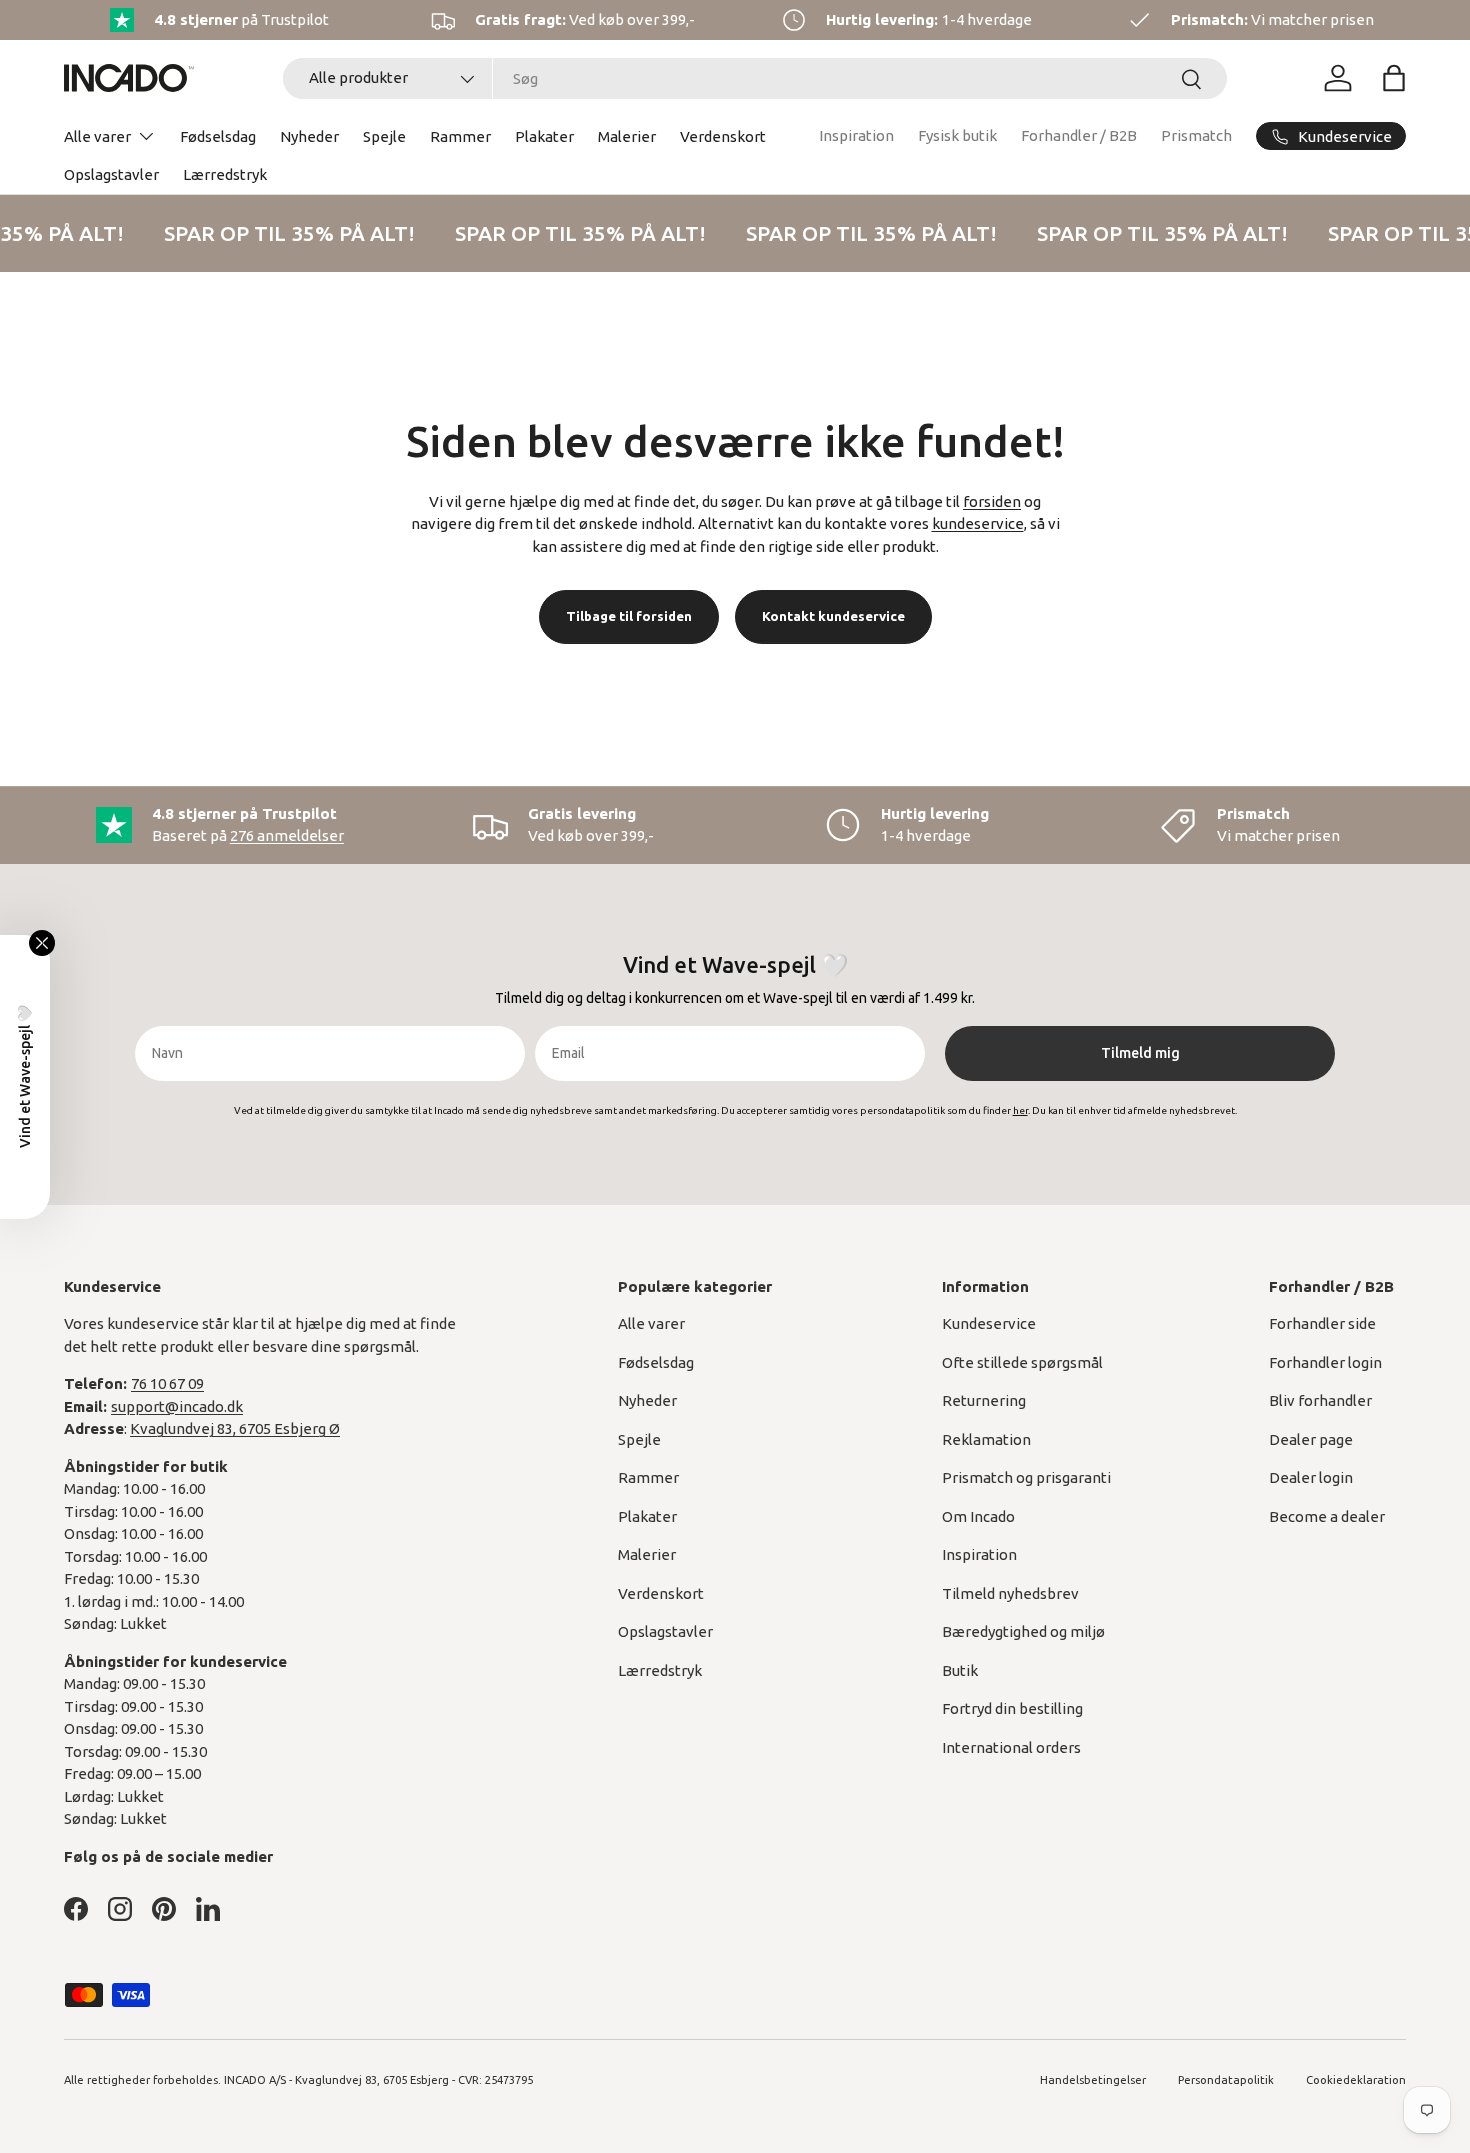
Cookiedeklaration (1356, 2080)
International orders (1011, 1747)
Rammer (460, 136)
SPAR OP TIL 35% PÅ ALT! (285, 233)
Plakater (544, 136)
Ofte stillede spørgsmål (1022, 1362)
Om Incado (978, 1516)
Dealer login (1311, 1477)
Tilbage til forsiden (629, 616)
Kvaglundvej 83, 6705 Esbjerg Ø (235, 1428)
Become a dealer (1327, 1516)
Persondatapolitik (1226, 2080)
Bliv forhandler (1320, 1400)
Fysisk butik (957, 135)
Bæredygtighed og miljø (1023, 1631)
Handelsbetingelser (1093, 2080)
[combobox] (755, 78)
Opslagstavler (111, 174)
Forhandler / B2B (1079, 135)
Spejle (384, 136)
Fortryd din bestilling (1012, 1708)
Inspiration (856, 135)
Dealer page (1311, 1439)
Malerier (627, 136)
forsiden (992, 501)
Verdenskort (723, 136)
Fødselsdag (218, 136)
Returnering (984, 1400)
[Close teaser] (42, 943)
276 (287, 835)
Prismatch (1196, 135)
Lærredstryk (225, 174)
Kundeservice (989, 1323)
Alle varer (97, 136)
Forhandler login (1325, 1362)
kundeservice (978, 523)
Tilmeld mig (1140, 1053)
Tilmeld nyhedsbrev (1010, 1593)
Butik (960, 1670)
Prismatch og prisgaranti (1026, 1477)
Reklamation (986, 1439)
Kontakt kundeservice (833, 616)
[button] (1394, 78)
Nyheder (309, 136)
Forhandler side (1322, 1323)
